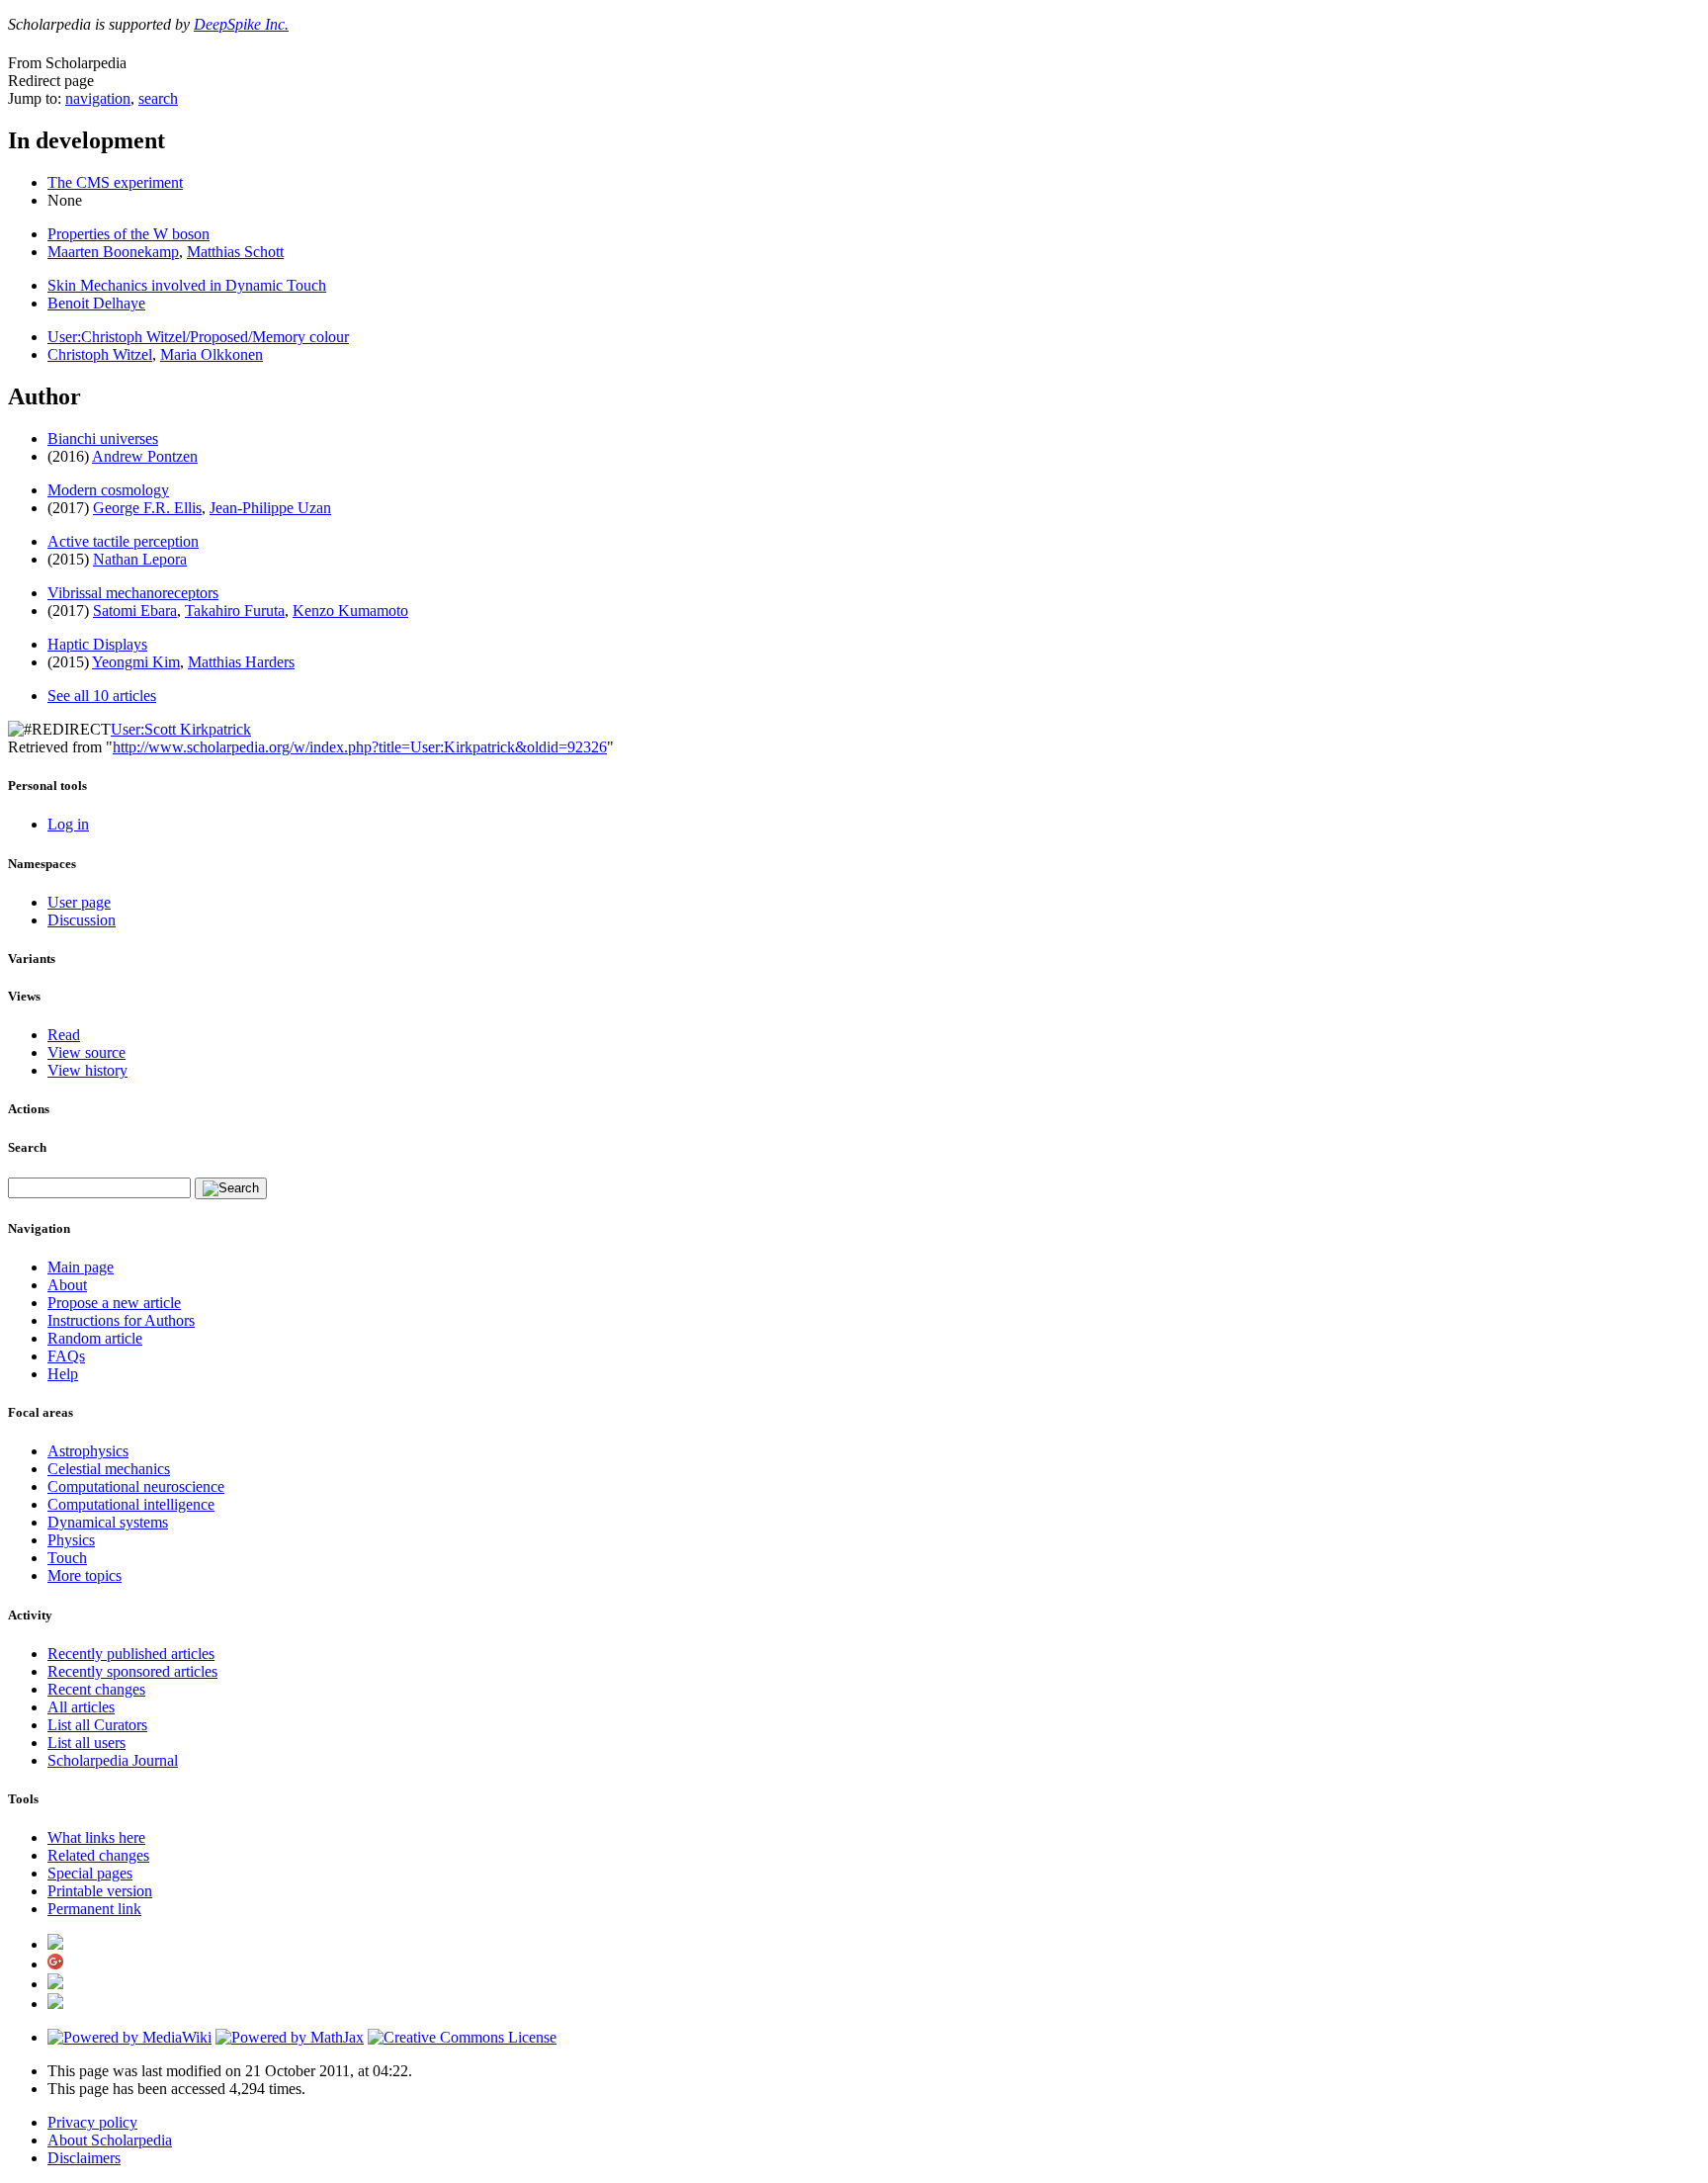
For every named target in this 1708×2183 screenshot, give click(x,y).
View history (87, 1070)
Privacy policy (92, 2122)
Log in (68, 824)
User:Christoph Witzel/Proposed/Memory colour (198, 337)
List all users (86, 1743)
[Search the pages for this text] (231, 1188)
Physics (71, 1540)
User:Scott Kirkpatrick (181, 729)
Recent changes (96, 1689)
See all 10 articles (102, 696)
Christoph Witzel (100, 354)
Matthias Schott (235, 252)
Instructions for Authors (121, 1320)
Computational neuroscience (136, 1486)
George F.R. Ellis (147, 508)
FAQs (66, 1356)
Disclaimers (84, 2158)
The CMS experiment (115, 182)
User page (79, 902)
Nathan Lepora (140, 559)
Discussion (82, 920)
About (67, 1285)
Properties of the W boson (128, 234)
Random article (95, 1338)
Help (63, 1374)
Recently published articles (131, 1654)
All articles (81, 1707)
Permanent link (94, 1909)
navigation (98, 98)
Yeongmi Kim (136, 662)
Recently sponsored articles (132, 1671)
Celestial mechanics (109, 1469)
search (158, 98)
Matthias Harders (241, 662)
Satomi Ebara (135, 611)
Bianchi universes (103, 438)
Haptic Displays (97, 644)
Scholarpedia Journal (113, 1760)
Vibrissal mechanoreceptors (133, 593)
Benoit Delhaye (96, 303)
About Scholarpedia (110, 2140)
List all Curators (97, 1725)
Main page (81, 1267)
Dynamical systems (108, 1522)
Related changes (98, 1855)
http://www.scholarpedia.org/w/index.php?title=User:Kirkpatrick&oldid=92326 (360, 747)
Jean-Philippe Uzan (270, 508)
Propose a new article (114, 1303)
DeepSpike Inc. (241, 24)
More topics (85, 1575)
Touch (67, 1558)
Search (27, 1147)
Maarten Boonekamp (113, 252)
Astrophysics (88, 1451)
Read (64, 1035)
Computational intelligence (131, 1504)
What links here (96, 1837)
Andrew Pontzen (145, 456)
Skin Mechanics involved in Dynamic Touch (187, 285)
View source (86, 1052)
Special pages (90, 1873)
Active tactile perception (123, 541)
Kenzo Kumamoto (350, 611)
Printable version (100, 1891)
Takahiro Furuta (235, 611)
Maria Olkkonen (212, 354)
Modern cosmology (108, 490)
